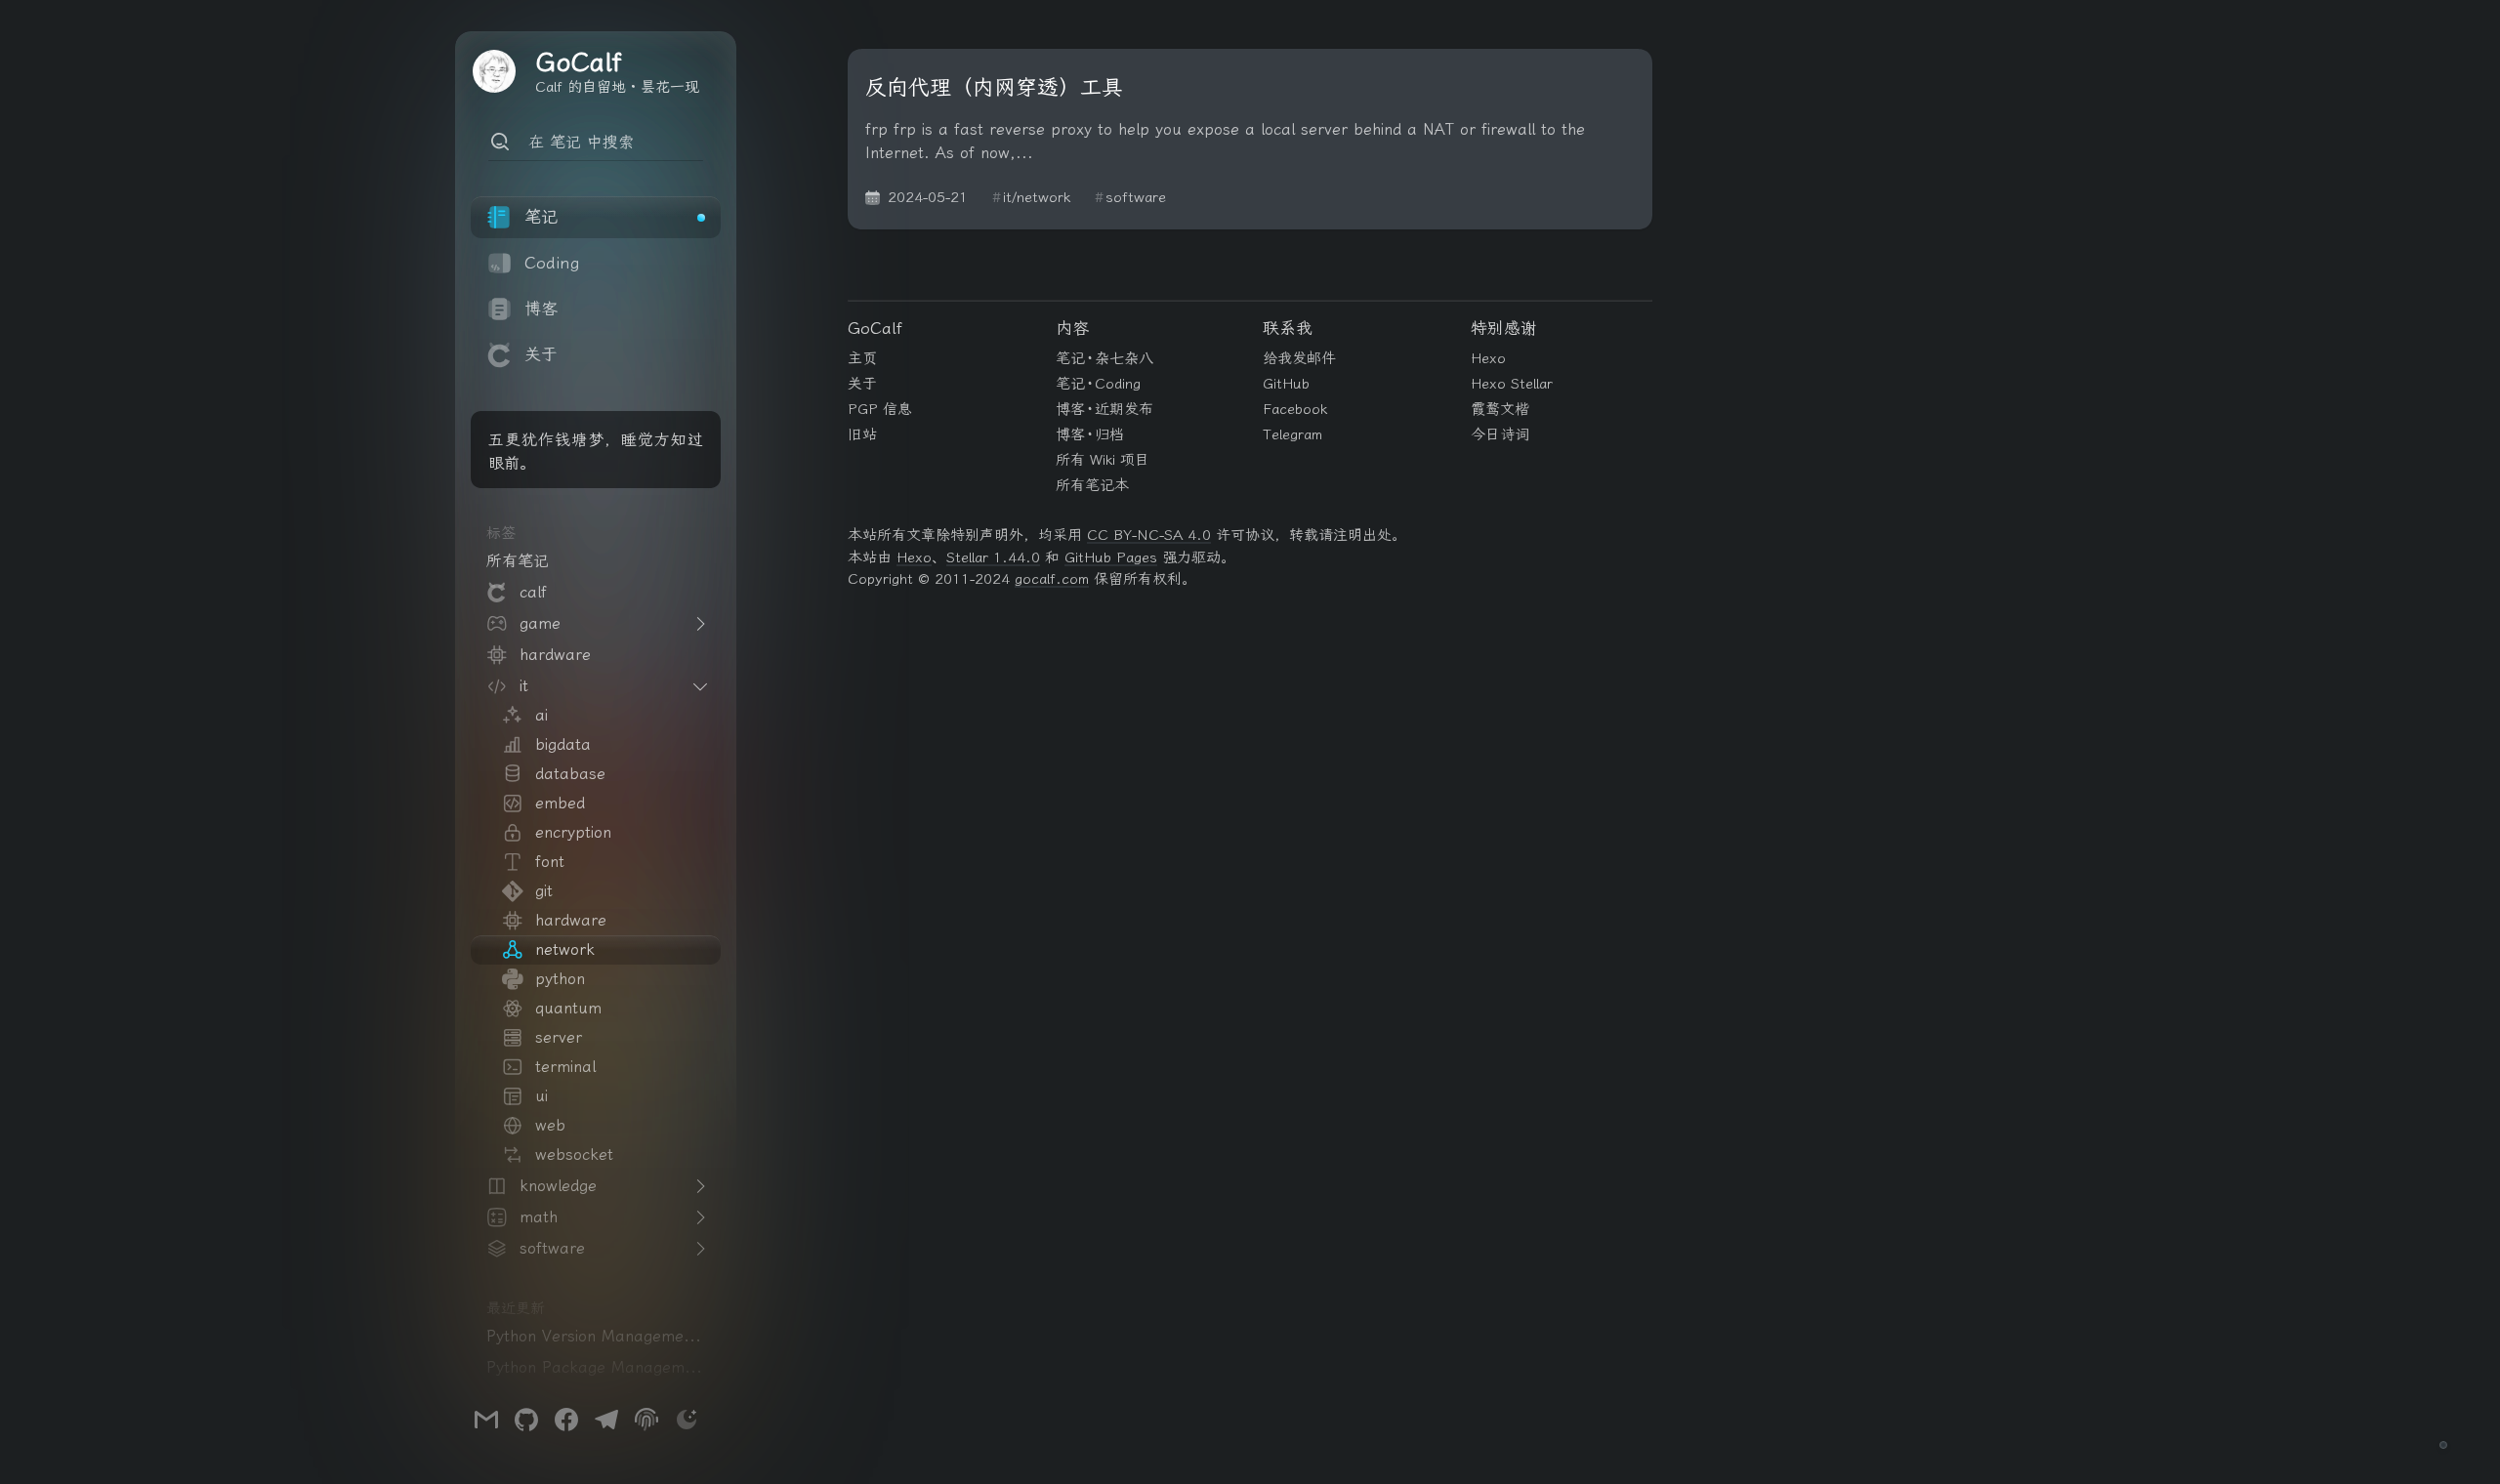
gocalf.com (1052, 579)
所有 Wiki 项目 (1103, 460)
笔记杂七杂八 (1105, 358)
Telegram (1292, 434)
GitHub (1286, 384)
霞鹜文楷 (1500, 409)
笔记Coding (1099, 384)
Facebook (1295, 409)
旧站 (862, 434)
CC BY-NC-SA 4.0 (1149, 535)
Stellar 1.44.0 (993, 557)
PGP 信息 (880, 409)
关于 (862, 384)
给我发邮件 (1299, 358)
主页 (862, 358)
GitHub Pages (1111, 557)
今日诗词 (1500, 434)
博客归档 (1090, 434)
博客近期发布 (1105, 409)
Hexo (1488, 358)
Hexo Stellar (1512, 384)
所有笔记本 (1092, 485)
